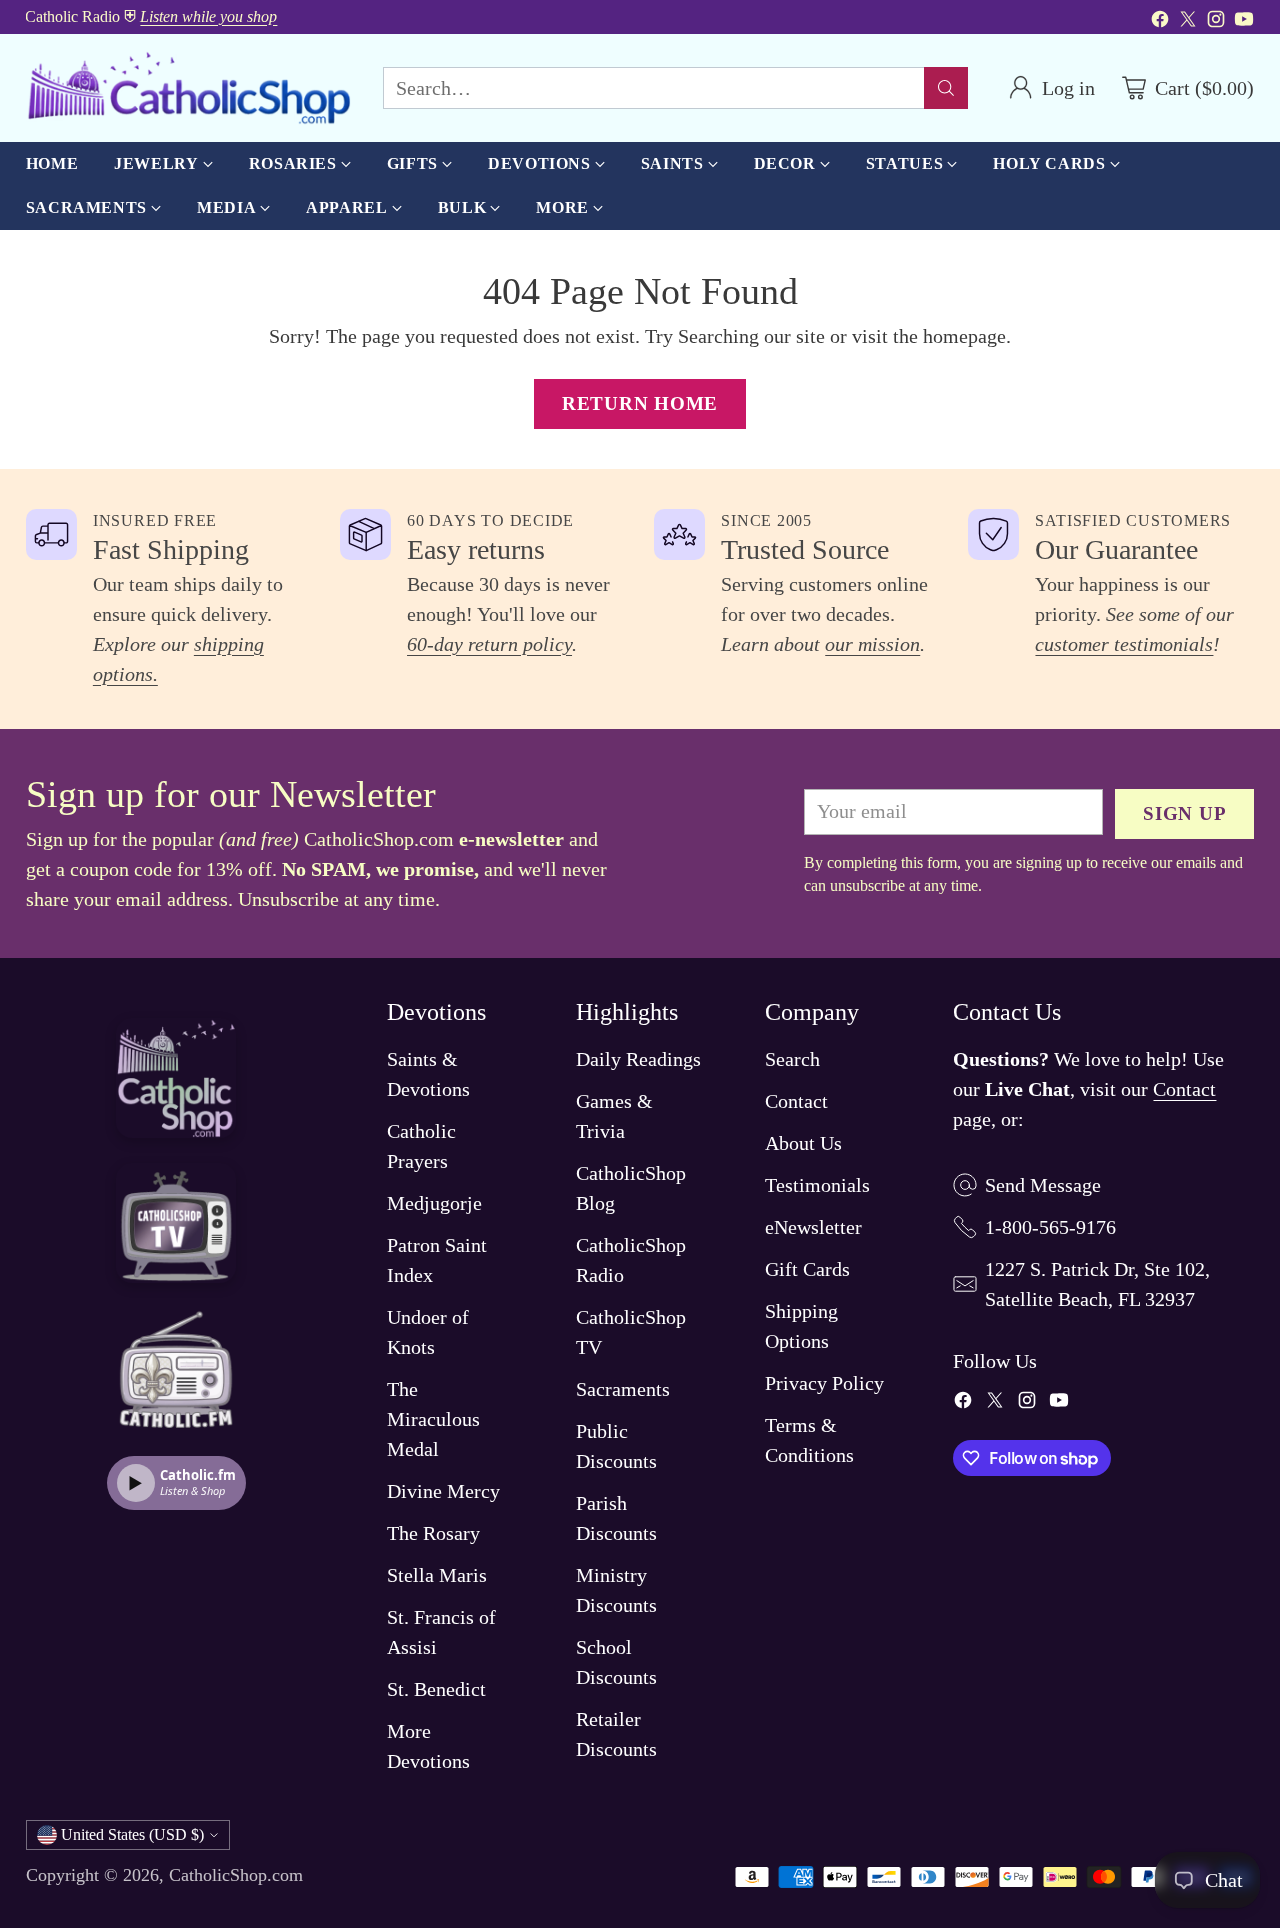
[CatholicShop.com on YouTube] (1244, 22)
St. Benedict (436, 1689)
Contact (796, 1101)
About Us (803, 1143)
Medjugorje (434, 1203)
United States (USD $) (132, 1834)
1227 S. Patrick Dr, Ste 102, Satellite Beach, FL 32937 (1097, 1284)
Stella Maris (437, 1575)
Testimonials (817, 1185)
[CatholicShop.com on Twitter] (1188, 22)
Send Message (1043, 1185)
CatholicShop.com (236, 1875)
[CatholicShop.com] (188, 88)
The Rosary (433, 1533)
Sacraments (623, 1389)
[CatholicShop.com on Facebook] (1160, 22)
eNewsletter (813, 1227)
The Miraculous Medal (433, 1419)
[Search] (946, 88)
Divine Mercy (443, 1491)
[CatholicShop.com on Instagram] (1216, 22)
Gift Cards (807, 1269)
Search (792, 1059)
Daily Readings (638, 1059)
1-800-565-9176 (1050, 1227)
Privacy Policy (824, 1383)
